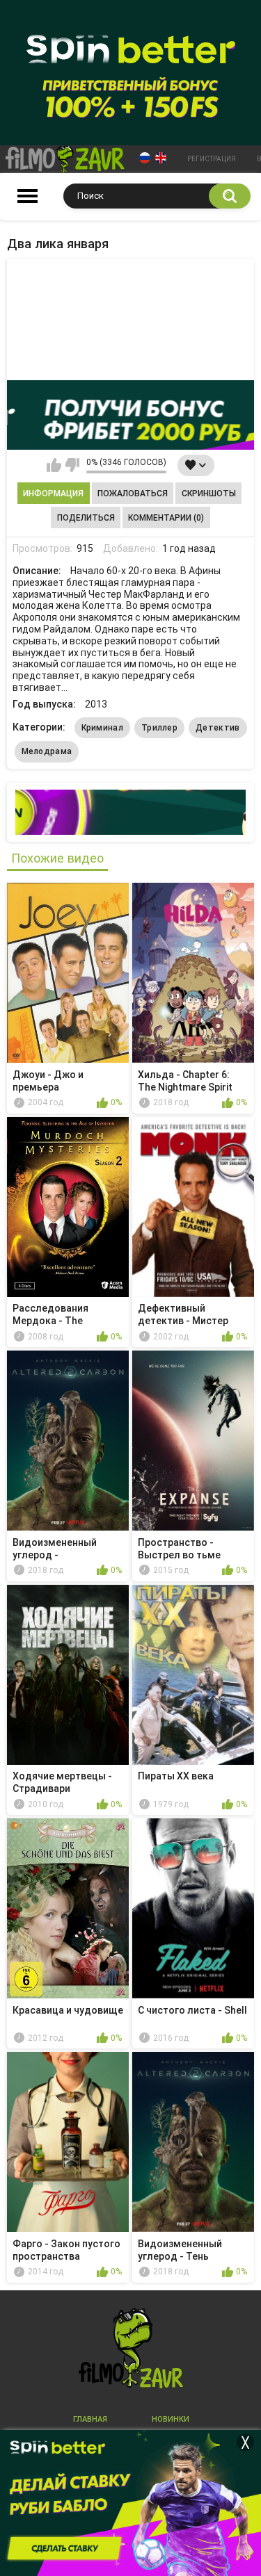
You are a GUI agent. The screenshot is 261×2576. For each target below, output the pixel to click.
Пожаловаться (133, 494)
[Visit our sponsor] (130, 415)
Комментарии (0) (166, 518)
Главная (90, 2419)
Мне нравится (54, 465)
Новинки (171, 2419)
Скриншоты (209, 494)
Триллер (159, 728)
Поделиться (86, 518)
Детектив (217, 728)
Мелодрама (47, 751)
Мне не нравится (72, 465)
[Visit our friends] (130, 812)
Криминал (102, 728)
